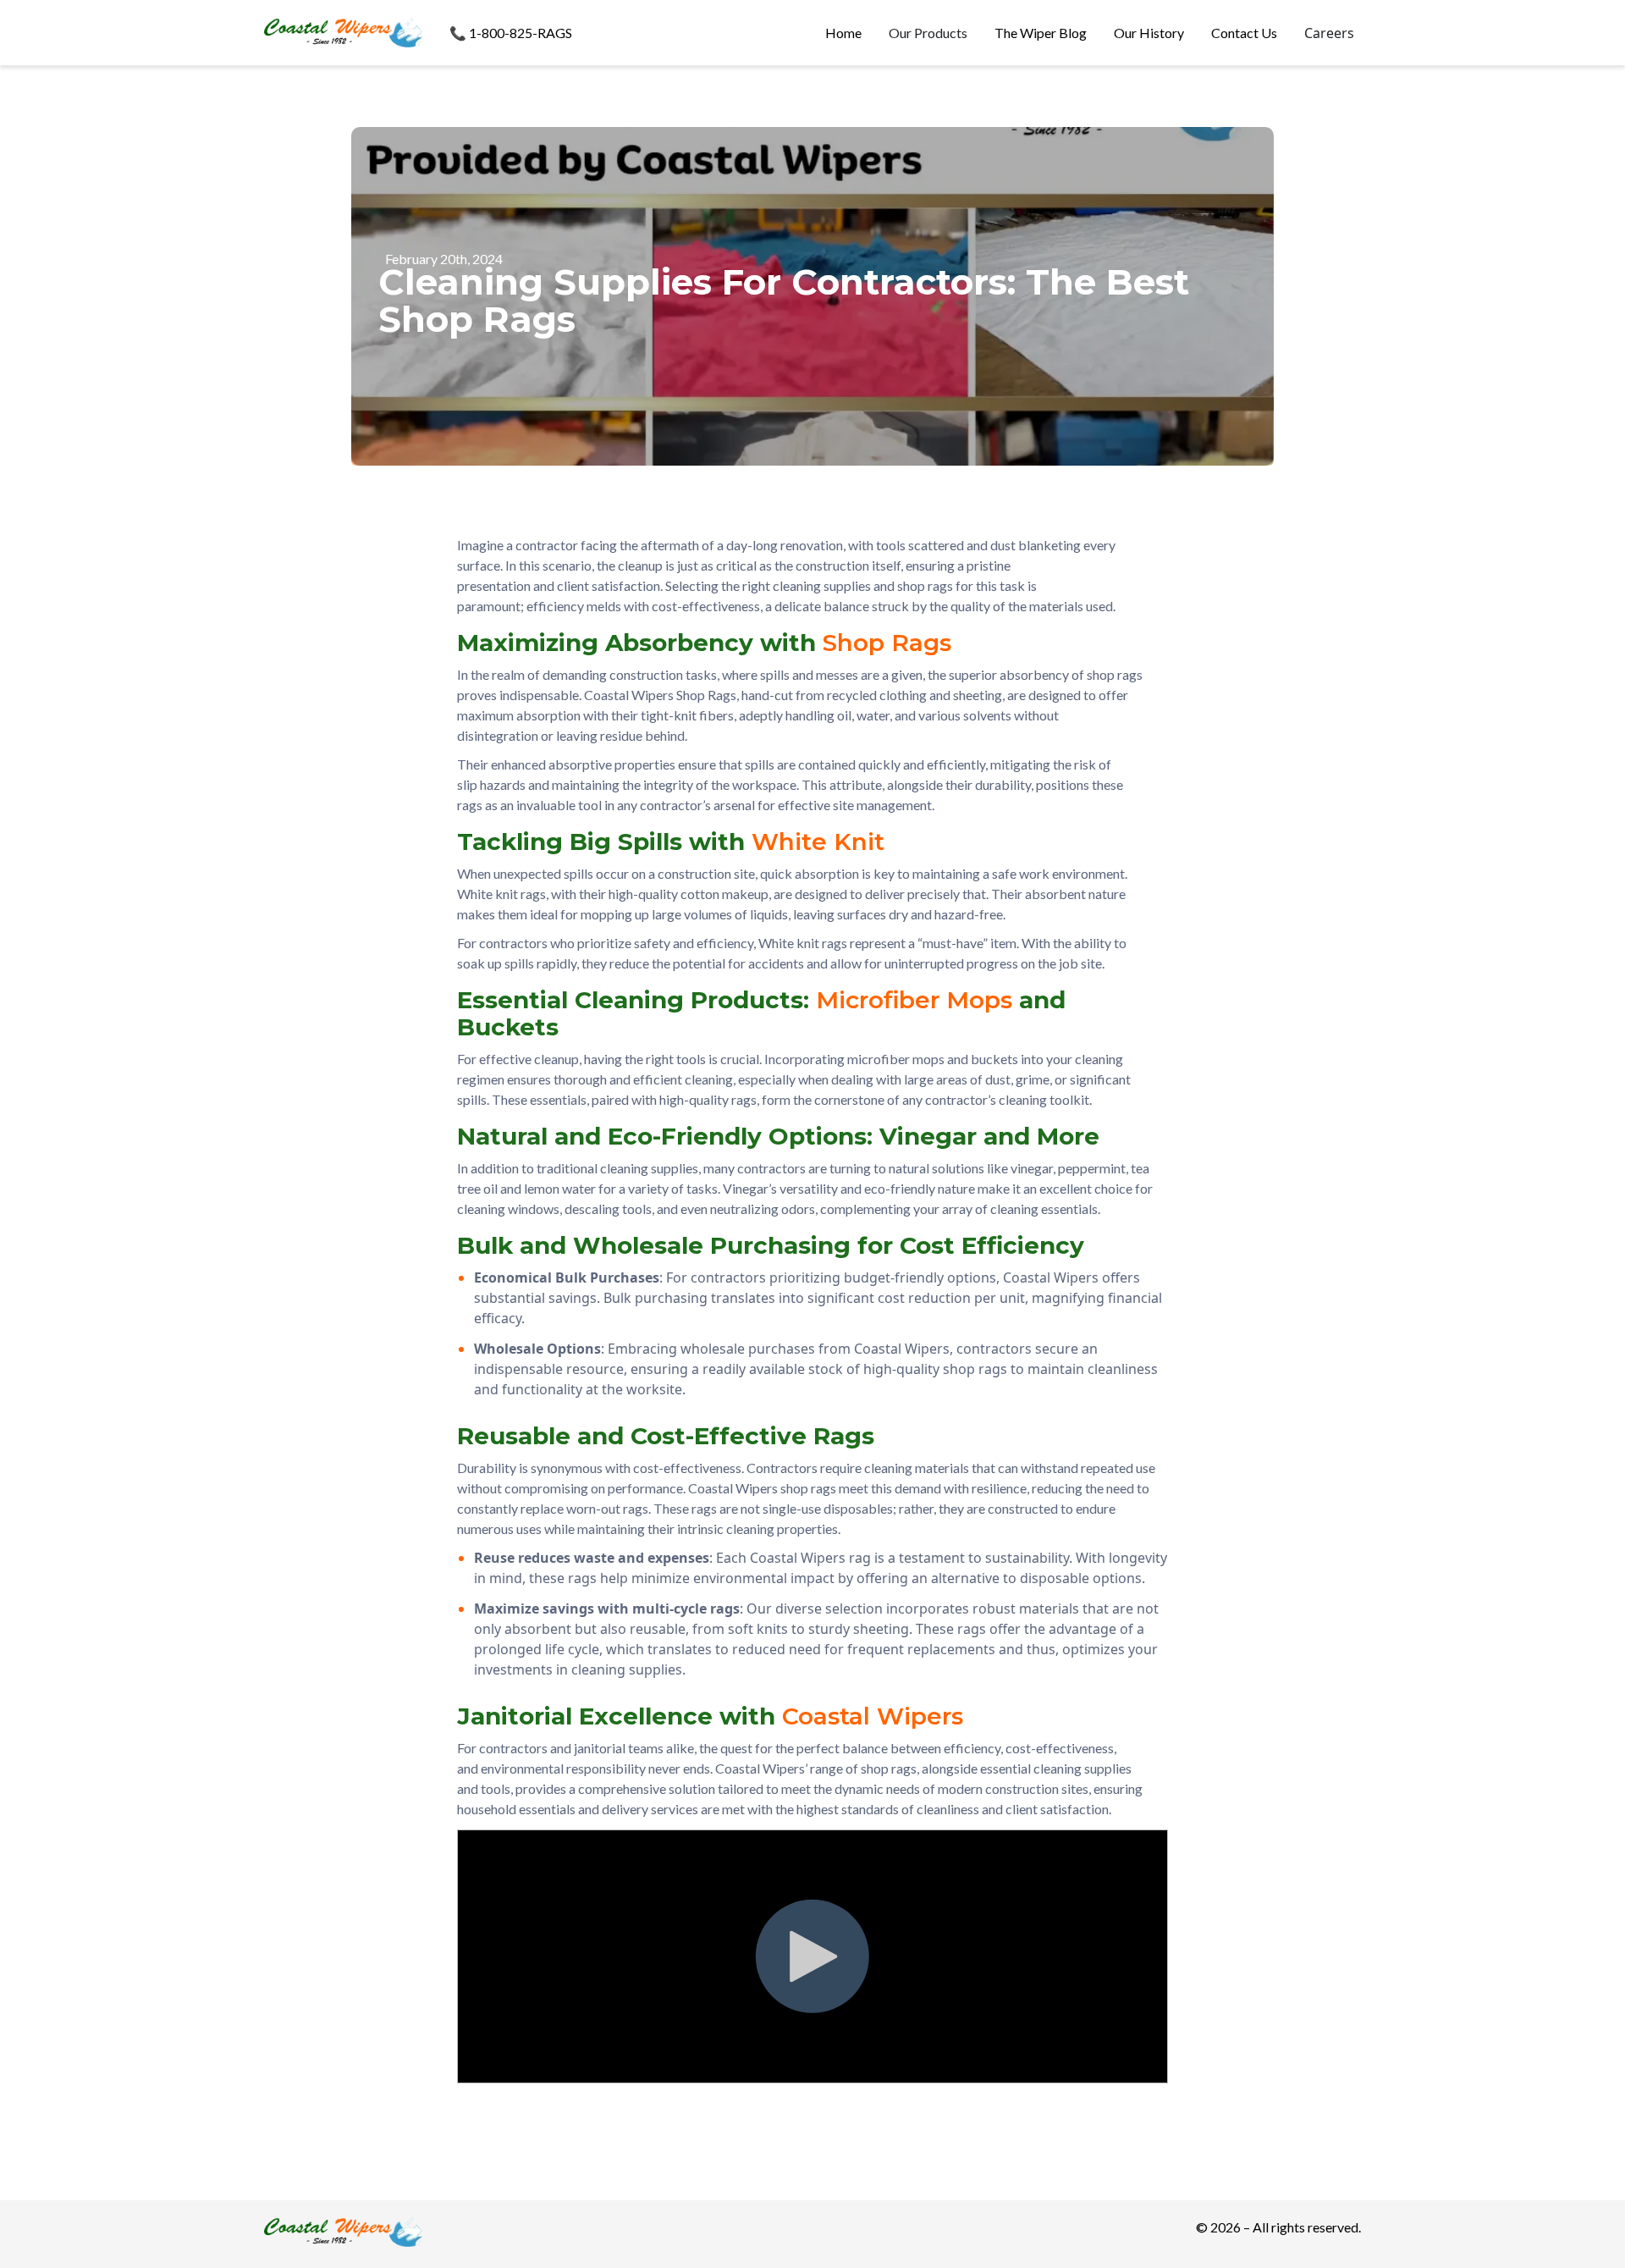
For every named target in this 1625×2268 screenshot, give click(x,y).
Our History (1149, 33)
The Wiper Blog (1041, 33)
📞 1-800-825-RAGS (511, 33)
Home (843, 33)
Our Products (928, 33)
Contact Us (1244, 33)
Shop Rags (887, 643)
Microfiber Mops (914, 1000)
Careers (1329, 33)
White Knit (818, 842)
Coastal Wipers (873, 1716)
